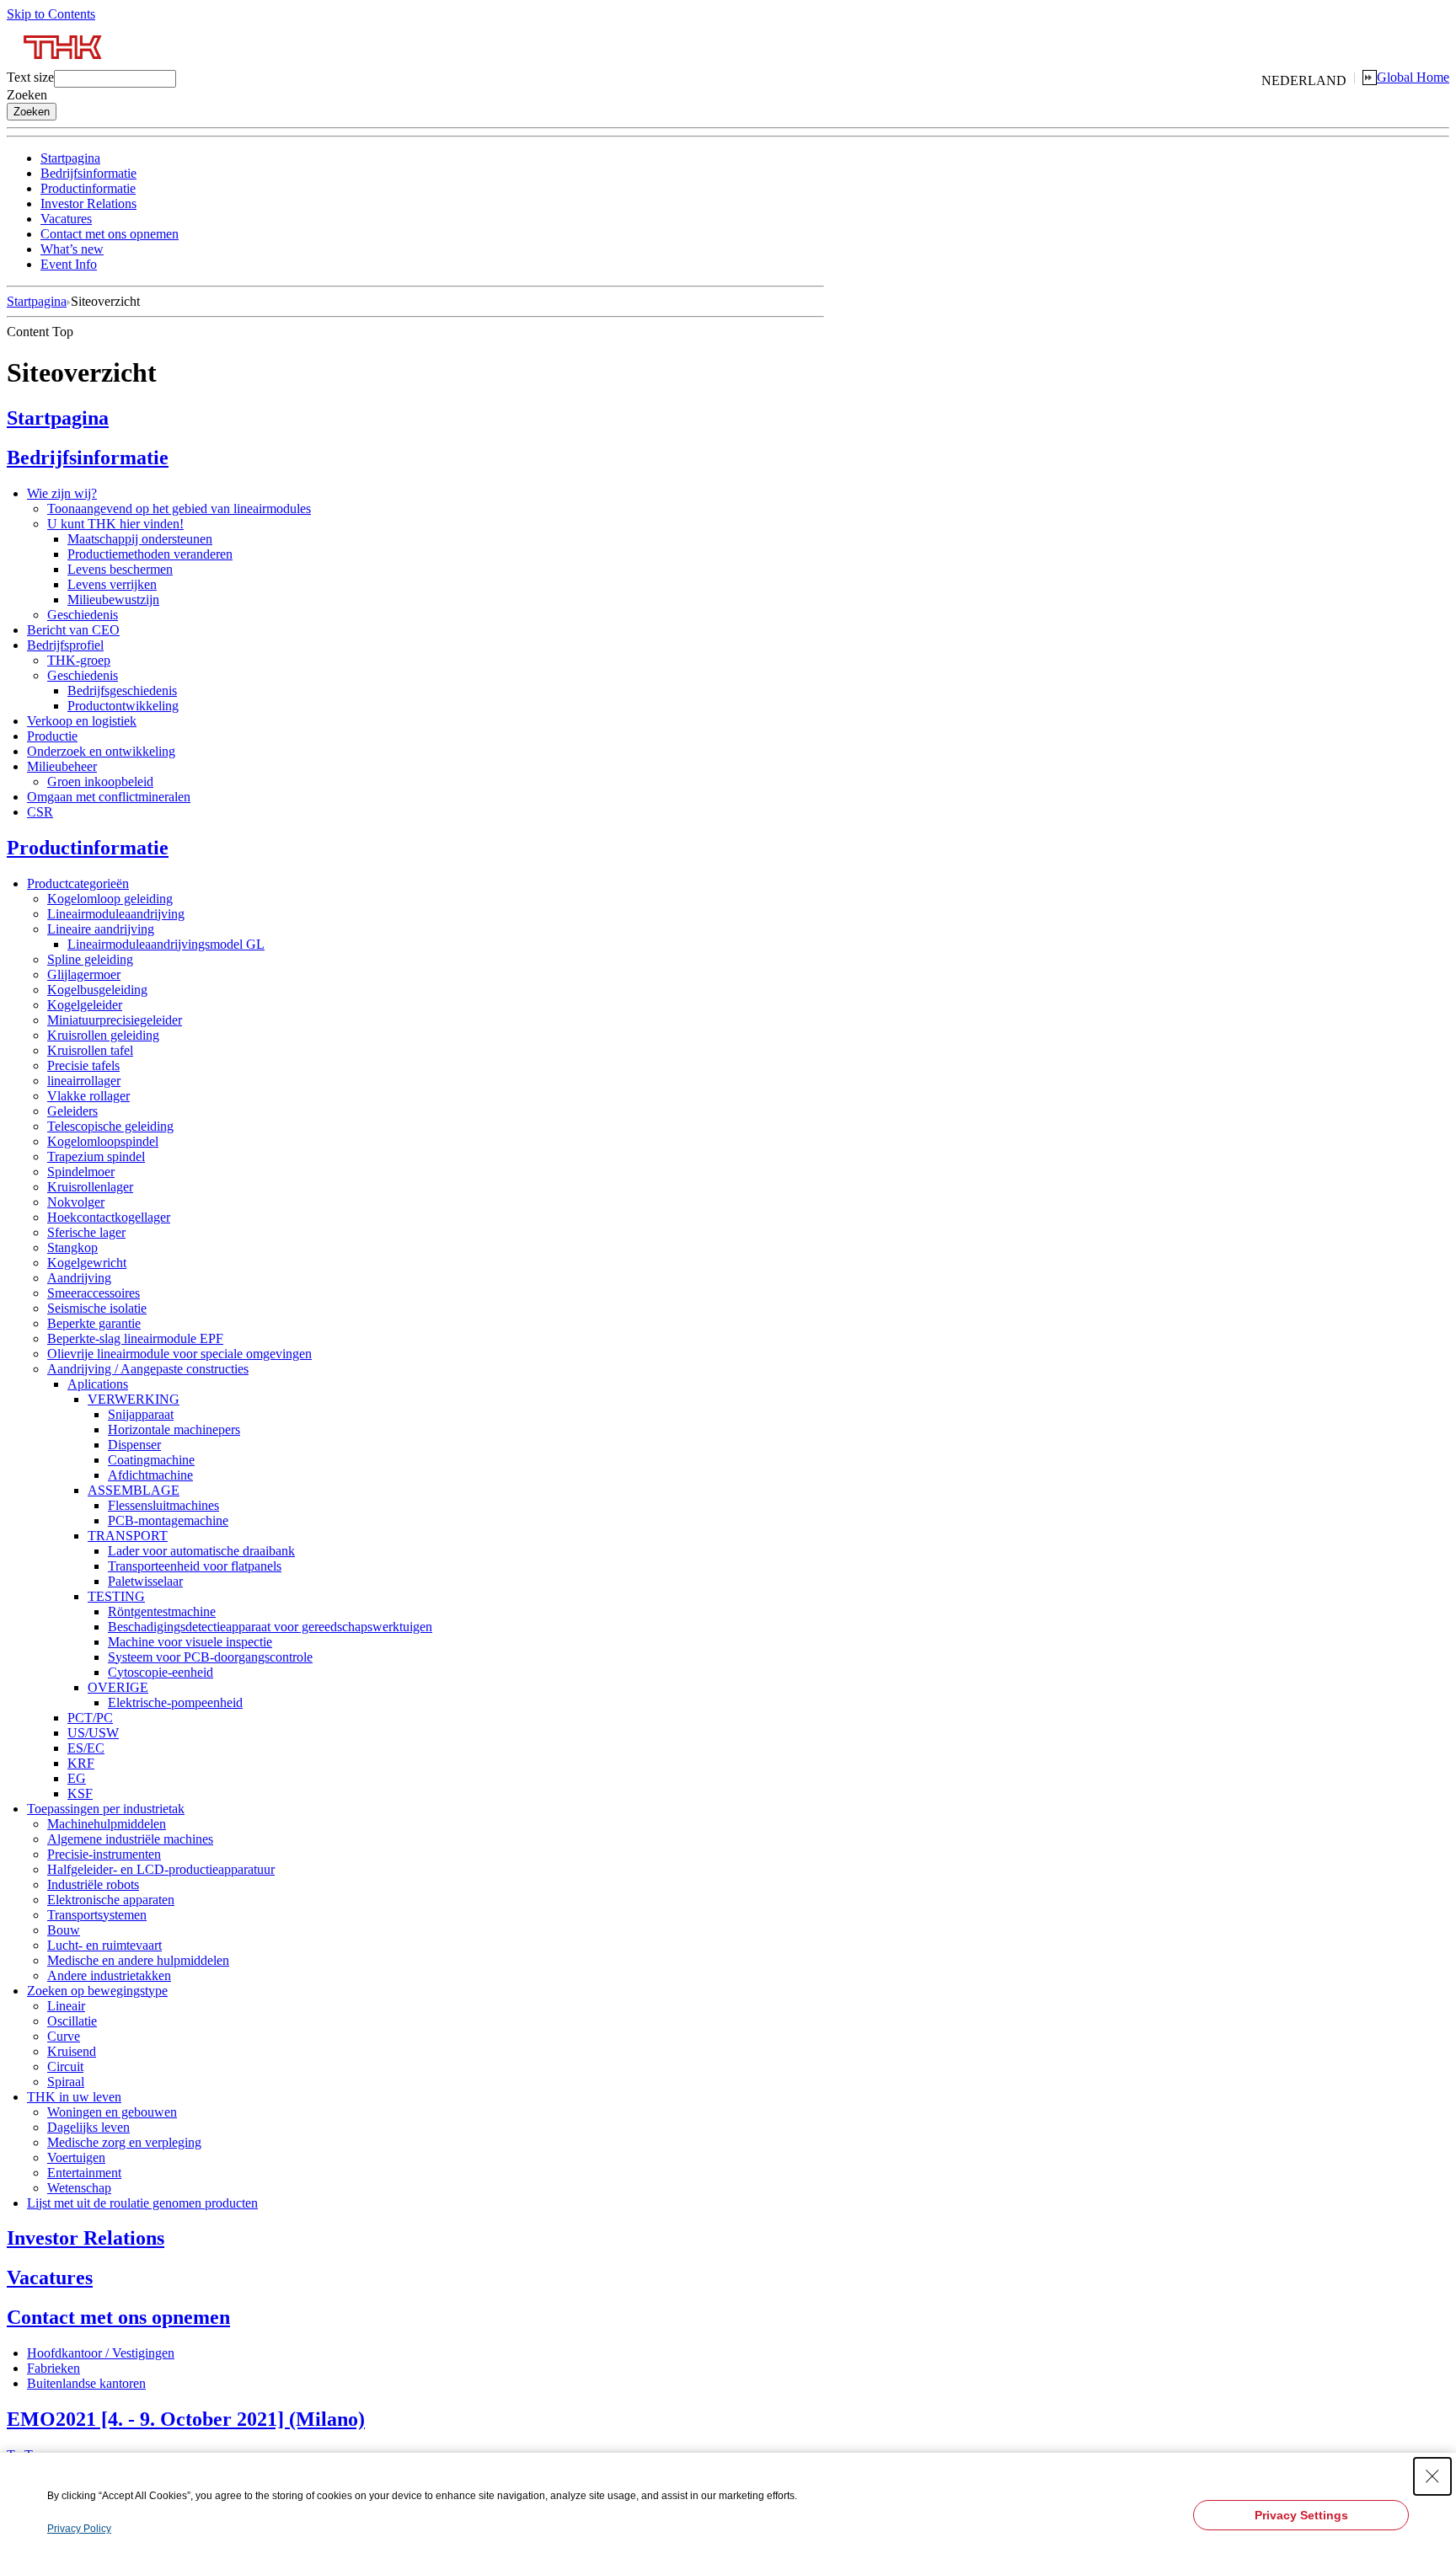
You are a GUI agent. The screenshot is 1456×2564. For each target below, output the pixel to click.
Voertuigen (76, 2157)
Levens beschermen (120, 569)
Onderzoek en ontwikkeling (101, 751)
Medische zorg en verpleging (124, 2142)
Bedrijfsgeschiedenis (122, 691)
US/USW (93, 1733)
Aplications (98, 1384)
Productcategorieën (78, 883)
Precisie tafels (83, 1065)
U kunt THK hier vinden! (115, 524)
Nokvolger (76, 1202)
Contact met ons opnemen (110, 234)
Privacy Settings (1301, 2515)
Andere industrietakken (109, 1975)
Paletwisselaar (145, 1581)
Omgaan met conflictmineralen (109, 797)
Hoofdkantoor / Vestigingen (101, 2353)
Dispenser (134, 1445)
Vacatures (66, 219)
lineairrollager (84, 1081)
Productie (52, 736)
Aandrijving (79, 1278)
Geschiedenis (83, 615)
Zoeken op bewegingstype (97, 1991)
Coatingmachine (151, 1460)
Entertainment (84, 2173)
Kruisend (72, 2051)
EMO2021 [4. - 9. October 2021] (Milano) (186, 2419)
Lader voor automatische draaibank (201, 1551)
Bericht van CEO (73, 630)
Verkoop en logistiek (82, 721)
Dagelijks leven (88, 2127)
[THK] (64, 65)
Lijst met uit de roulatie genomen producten (142, 2203)
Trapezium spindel (96, 1156)
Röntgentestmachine (162, 1611)
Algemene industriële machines (130, 1839)
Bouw (64, 1930)
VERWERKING (134, 1399)
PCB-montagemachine (168, 1520)
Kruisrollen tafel (90, 1050)
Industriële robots (93, 1884)
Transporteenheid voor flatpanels (195, 1566)
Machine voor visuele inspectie (190, 1642)
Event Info (69, 264)
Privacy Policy (79, 2529)
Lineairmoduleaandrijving (116, 914)
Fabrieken (54, 2368)
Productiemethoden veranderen (150, 554)
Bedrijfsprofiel (65, 645)
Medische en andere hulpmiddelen (138, 1960)
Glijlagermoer (84, 974)
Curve (64, 2036)
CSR (40, 812)
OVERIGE (118, 1687)
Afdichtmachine (150, 1475)
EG (77, 1778)
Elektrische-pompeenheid (175, 1702)
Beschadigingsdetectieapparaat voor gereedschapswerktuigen (270, 1627)
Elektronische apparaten (111, 1900)
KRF (81, 1763)
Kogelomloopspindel (103, 1141)
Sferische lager (86, 1232)
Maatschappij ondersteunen (140, 539)
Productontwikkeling (123, 706)
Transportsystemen (97, 1915)
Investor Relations (88, 203)
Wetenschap (79, 2188)
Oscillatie (72, 2021)
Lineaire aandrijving (101, 929)
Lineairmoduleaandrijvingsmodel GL (166, 944)
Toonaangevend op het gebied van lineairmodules (179, 509)
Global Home (1413, 77)
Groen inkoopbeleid (100, 782)
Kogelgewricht (87, 1263)
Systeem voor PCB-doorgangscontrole (210, 1657)
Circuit (65, 2066)
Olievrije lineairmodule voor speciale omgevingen (179, 1354)
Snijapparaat (141, 1414)
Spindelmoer (81, 1172)
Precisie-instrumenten (104, 1854)
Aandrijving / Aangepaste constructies (148, 1369)
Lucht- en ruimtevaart (104, 1945)
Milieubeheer (62, 766)
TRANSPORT (128, 1536)
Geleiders (72, 1111)
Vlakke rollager (88, 1096)
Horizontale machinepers (174, 1429)
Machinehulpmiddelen (107, 1824)
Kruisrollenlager (90, 1187)
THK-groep (79, 660)
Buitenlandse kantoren (86, 2383)
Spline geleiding (90, 959)
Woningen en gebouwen (112, 2112)
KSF (80, 1793)
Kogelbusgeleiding (97, 990)
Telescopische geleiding (110, 1126)
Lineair (66, 2006)
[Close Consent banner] (1432, 2476)
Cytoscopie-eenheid (161, 1672)
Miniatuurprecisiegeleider (115, 1020)
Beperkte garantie (94, 1323)
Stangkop (72, 1247)
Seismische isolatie (97, 1308)
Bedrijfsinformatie (88, 173)
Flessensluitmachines (163, 1505)
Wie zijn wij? (62, 493)
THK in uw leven (74, 2097)
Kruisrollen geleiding (103, 1035)
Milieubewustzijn (113, 600)
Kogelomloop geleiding (110, 899)
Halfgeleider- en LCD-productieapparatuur (161, 1869)
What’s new (72, 249)
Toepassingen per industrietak (106, 1809)
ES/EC (86, 1748)
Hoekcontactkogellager (109, 1217)
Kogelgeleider (85, 1005)
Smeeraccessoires (94, 1293)
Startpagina (70, 158)
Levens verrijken (112, 584)
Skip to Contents (51, 14)
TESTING (116, 1596)
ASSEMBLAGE (134, 1490)
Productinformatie (88, 188)
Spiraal (66, 2082)
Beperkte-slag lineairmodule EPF (135, 1338)
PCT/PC (90, 1718)
